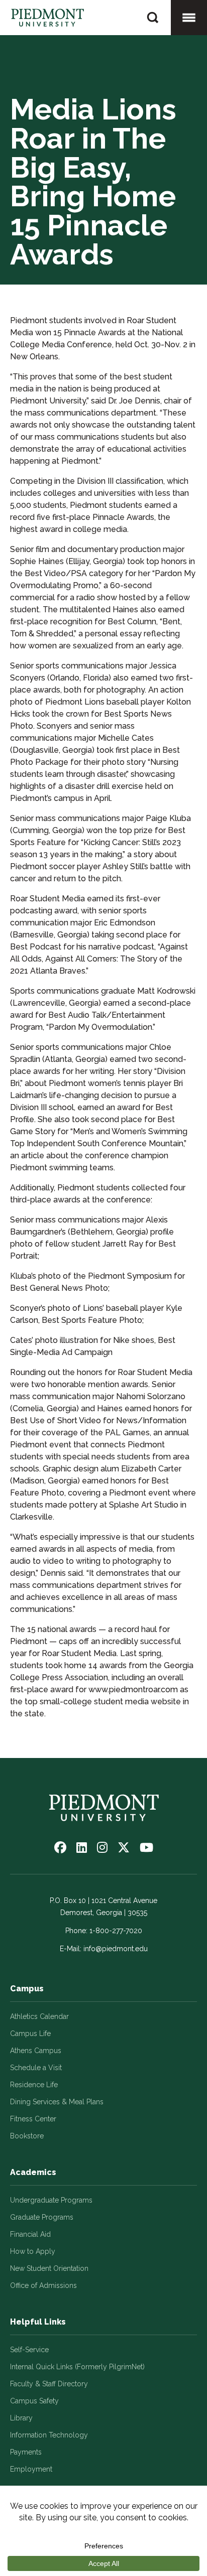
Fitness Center (33, 2119)
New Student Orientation (49, 2268)
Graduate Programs (42, 2217)
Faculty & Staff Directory (49, 2384)
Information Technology (49, 2435)
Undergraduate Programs (51, 2200)
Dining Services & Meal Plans (57, 2102)
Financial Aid (30, 2234)
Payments (26, 2452)
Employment (31, 2469)
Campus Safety (34, 2401)
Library (21, 2418)
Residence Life (34, 2085)
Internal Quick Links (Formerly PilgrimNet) (77, 2367)
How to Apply (33, 2251)
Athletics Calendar (39, 2016)
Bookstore (27, 2136)
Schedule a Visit (36, 2068)
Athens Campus (36, 2051)
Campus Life (30, 2033)
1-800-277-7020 (116, 1931)
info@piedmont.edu (116, 1949)
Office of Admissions (43, 2285)
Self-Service (29, 2350)
